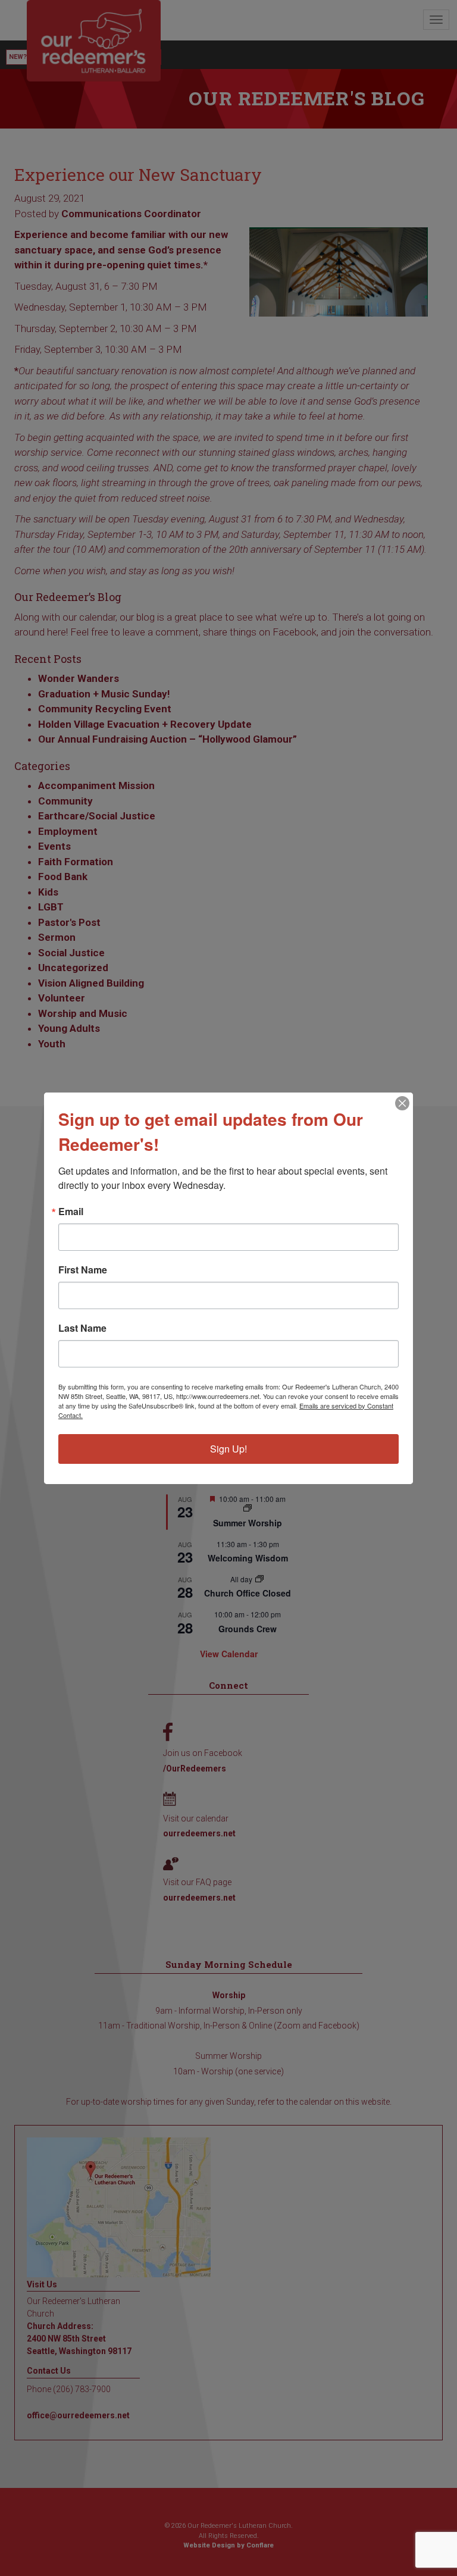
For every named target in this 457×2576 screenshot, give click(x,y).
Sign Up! (228, 1449)
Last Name (82, 1328)
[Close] (402, 1103)
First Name (83, 1270)
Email (71, 1212)
